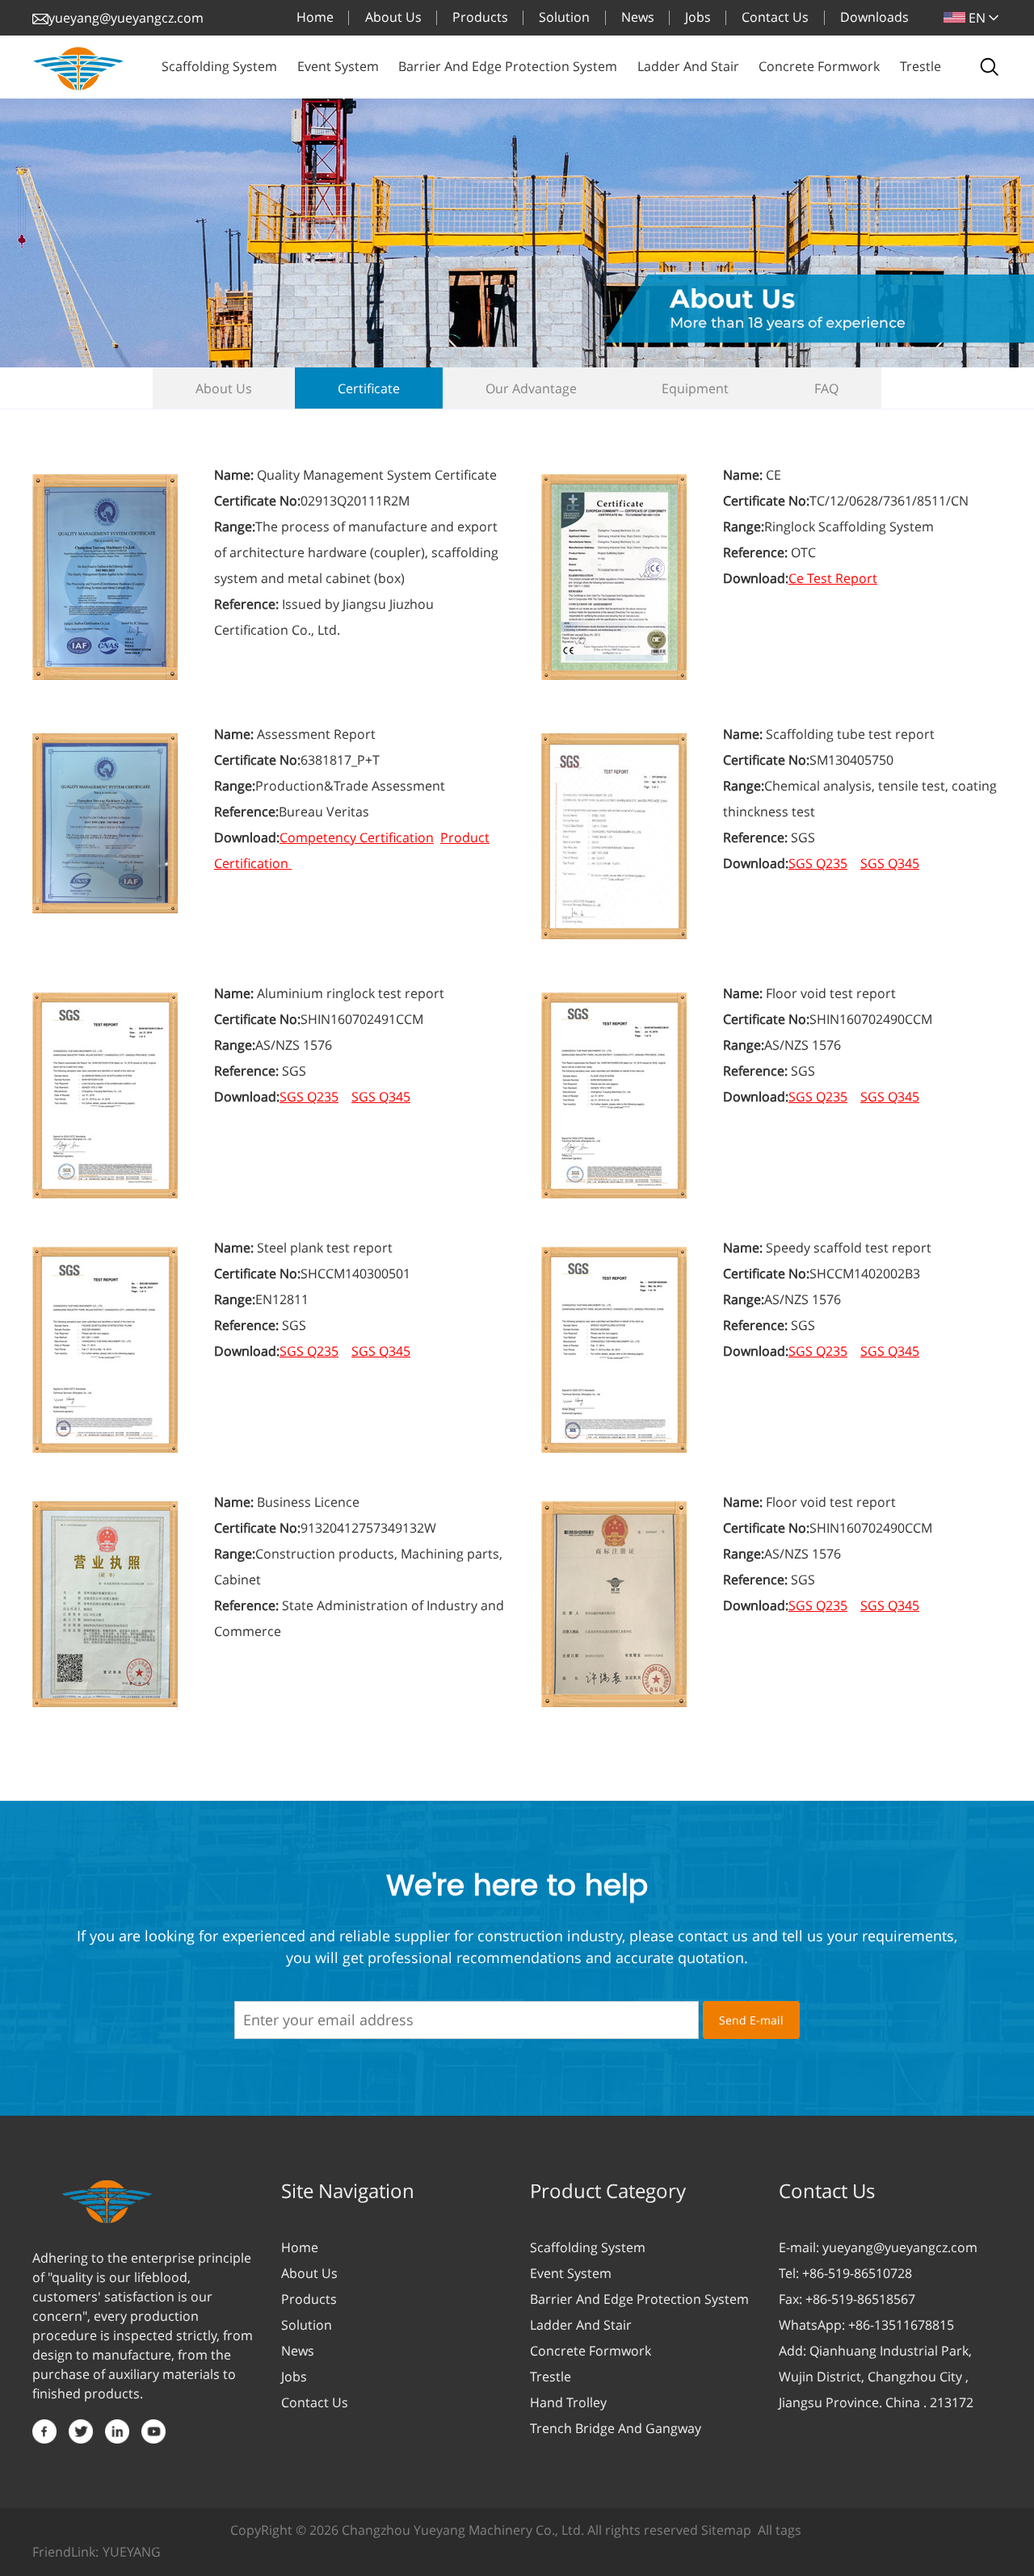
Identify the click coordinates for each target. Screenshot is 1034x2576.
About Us (309, 2273)
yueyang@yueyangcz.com (126, 18)
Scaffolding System (588, 2247)
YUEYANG (132, 2552)
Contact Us (315, 2402)
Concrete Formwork (591, 2351)
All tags (780, 2530)
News (298, 2351)
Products (309, 2299)
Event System (571, 2273)
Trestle (551, 2377)
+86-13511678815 (901, 2325)
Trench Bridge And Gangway (616, 2428)
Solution (307, 2325)
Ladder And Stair (581, 2325)
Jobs (294, 2377)
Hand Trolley (568, 2402)
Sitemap (726, 2530)
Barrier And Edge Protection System (639, 2299)
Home (300, 2247)
